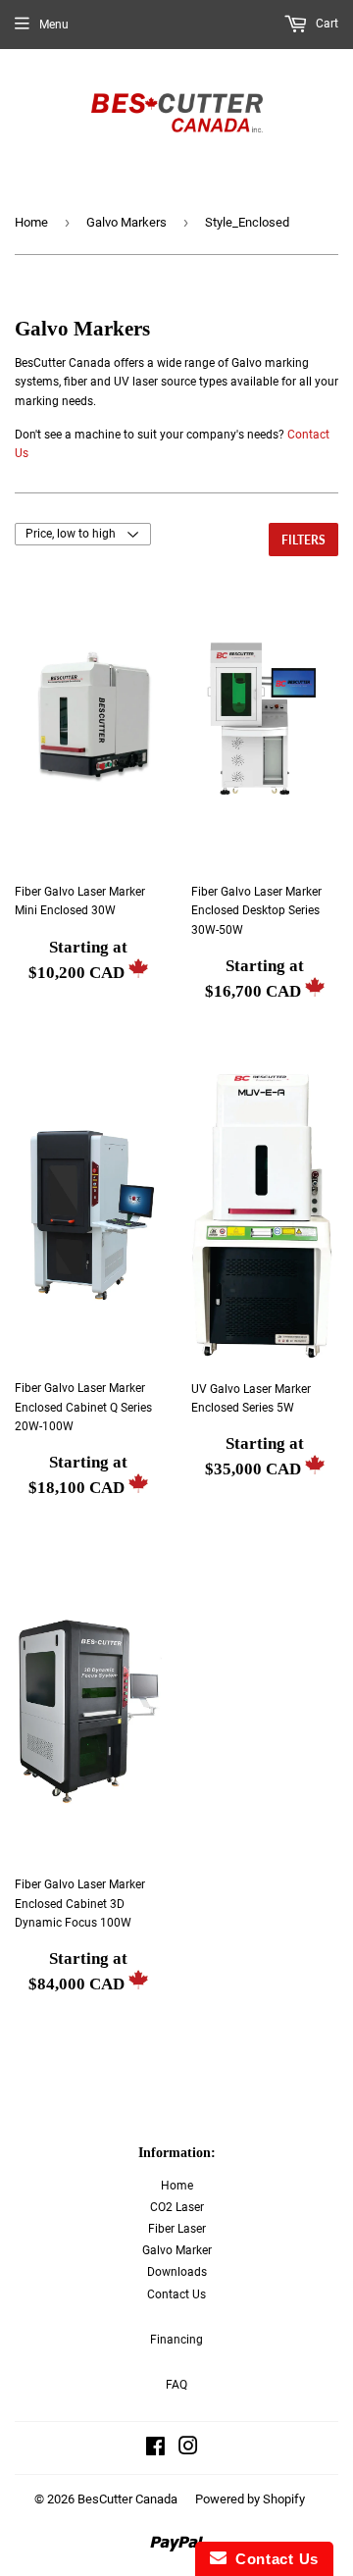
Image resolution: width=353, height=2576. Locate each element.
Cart (326, 24)
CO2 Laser (177, 2207)
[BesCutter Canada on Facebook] (155, 2449)
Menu (54, 25)
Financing (176, 2340)
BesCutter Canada (127, 2499)
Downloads (177, 2272)
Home (31, 222)
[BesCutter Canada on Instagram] (188, 2449)
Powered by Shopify (250, 2499)
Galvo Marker (177, 2250)
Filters (303, 540)
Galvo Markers (126, 222)
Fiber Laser (177, 2229)
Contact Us (176, 2294)
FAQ (176, 2385)
